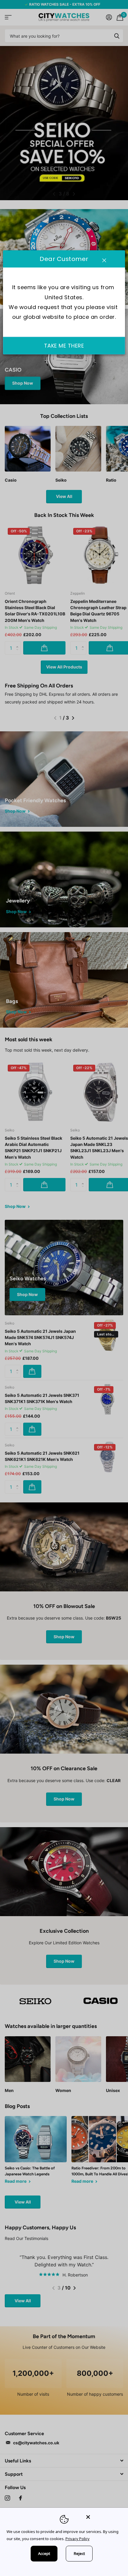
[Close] (103, 2517)
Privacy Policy (78, 2539)
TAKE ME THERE (64, 346)
